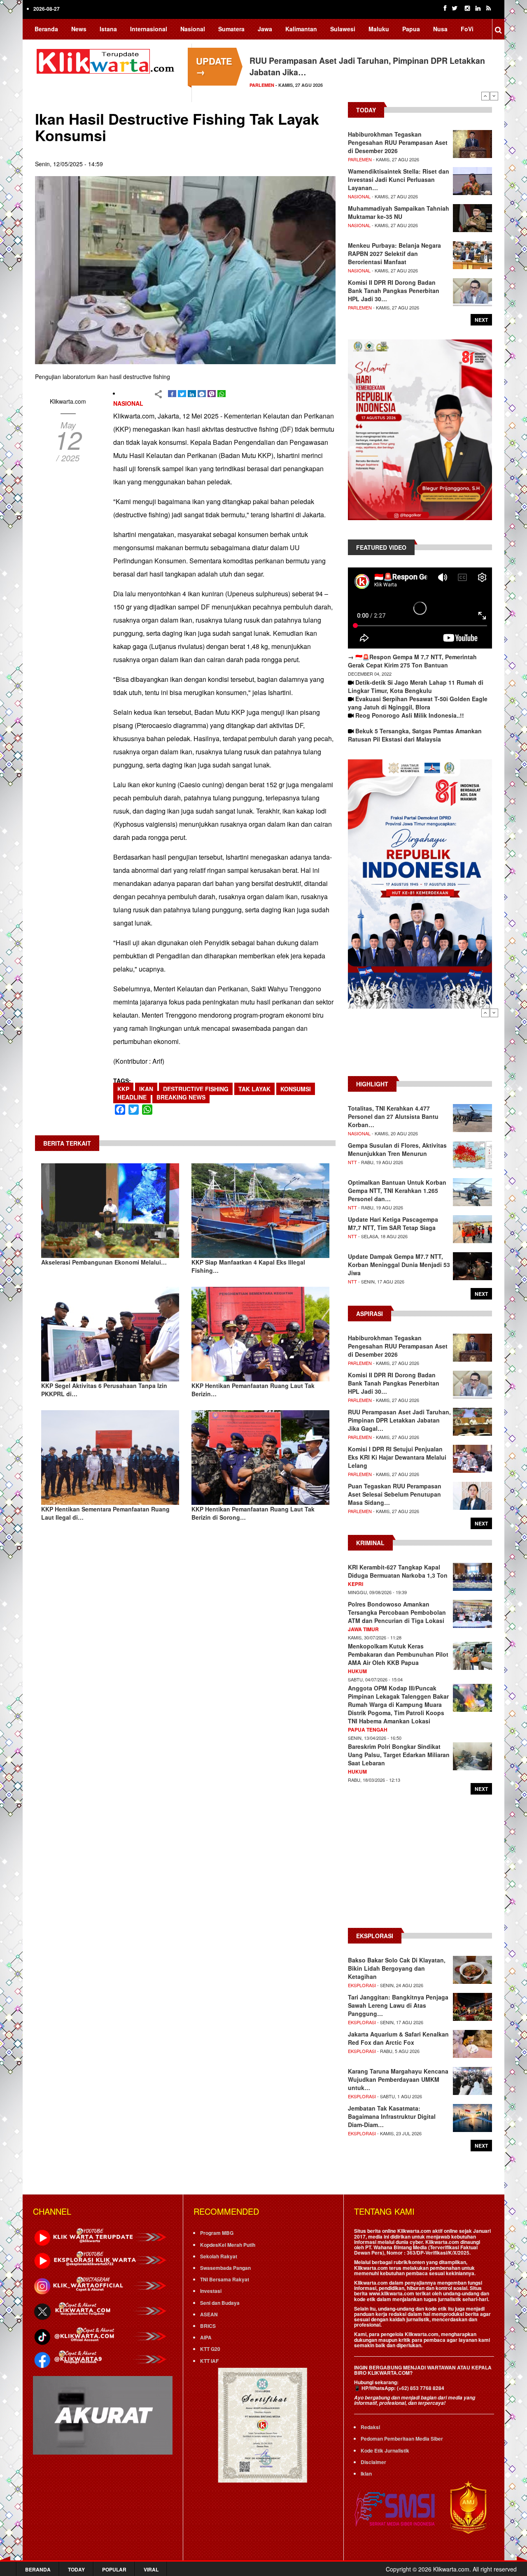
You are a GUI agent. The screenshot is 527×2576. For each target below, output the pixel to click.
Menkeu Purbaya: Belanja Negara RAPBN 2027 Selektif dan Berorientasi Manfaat (394, 253)
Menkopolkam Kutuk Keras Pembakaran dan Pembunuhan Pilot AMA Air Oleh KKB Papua (398, 1654)
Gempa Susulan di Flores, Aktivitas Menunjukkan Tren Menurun (397, 1149)
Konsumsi (296, 1089)
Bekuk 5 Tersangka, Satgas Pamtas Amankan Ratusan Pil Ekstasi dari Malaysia (415, 735)
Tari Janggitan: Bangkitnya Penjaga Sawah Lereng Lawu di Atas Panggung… (398, 2005)
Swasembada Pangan (225, 2268)
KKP (123, 1089)
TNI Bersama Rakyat (225, 2279)
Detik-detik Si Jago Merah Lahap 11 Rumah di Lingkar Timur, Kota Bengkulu (416, 686)
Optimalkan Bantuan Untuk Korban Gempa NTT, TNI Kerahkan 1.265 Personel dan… (397, 1190)
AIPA (206, 2337)
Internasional (149, 29)
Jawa (265, 29)
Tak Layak (254, 1089)
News (79, 29)
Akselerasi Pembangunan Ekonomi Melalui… (104, 1262)
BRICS (208, 2326)
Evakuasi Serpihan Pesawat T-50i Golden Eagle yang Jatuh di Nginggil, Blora (418, 703)
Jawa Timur (363, 1629)
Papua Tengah (368, 1730)
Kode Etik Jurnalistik (385, 2450)
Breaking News (181, 1097)
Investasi (211, 2291)
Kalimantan (301, 29)
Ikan (146, 1089)
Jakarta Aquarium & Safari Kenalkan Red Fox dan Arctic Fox (398, 2038)
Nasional (193, 29)
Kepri (356, 1584)
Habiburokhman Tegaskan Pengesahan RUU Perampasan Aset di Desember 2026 (398, 142)
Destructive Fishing (196, 1089)
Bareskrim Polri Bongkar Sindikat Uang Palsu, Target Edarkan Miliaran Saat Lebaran (399, 1755)
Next (494, 96)
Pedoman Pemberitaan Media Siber (402, 2439)
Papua (411, 29)
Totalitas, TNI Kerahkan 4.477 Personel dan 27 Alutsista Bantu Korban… (393, 1116)
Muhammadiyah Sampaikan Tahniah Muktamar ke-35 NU (399, 212)
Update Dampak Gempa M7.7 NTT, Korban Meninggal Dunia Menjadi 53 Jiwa (399, 1265)
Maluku (379, 29)
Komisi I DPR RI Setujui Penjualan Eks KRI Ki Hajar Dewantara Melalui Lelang (397, 1457)
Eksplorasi (362, 1985)
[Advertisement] (420, 1046)
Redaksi (370, 2427)
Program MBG (217, 2233)
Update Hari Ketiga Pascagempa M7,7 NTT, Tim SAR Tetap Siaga (393, 1223)
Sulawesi (343, 29)
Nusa (440, 29)
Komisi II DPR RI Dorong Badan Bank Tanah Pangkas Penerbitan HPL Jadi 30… (394, 291)
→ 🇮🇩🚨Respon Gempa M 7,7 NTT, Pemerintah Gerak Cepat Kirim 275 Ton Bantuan (412, 661)
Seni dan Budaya (220, 2303)
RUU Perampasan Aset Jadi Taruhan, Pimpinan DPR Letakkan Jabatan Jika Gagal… (399, 1420)
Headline (132, 1097)
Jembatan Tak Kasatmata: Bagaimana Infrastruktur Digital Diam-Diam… (392, 2116)
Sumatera (231, 29)
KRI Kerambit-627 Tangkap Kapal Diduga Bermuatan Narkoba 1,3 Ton (398, 1571)
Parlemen (262, 85)
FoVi (467, 29)
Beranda (46, 29)
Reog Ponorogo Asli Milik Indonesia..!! (410, 715)
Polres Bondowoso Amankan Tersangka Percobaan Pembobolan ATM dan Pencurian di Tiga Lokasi (397, 1612)
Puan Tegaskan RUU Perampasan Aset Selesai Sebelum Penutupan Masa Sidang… (395, 1494)
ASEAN (209, 2314)
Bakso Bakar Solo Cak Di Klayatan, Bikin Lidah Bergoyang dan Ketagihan (397, 1968)
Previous (485, 96)
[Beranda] (107, 60)
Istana (108, 29)
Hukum (357, 1671)
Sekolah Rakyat (219, 2256)
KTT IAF (209, 2361)
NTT (352, 1162)
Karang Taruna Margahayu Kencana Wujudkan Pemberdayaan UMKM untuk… (398, 2079)
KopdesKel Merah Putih (228, 2245)
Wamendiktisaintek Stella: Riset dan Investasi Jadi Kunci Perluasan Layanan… (399, 179)
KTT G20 (210, 2349)
